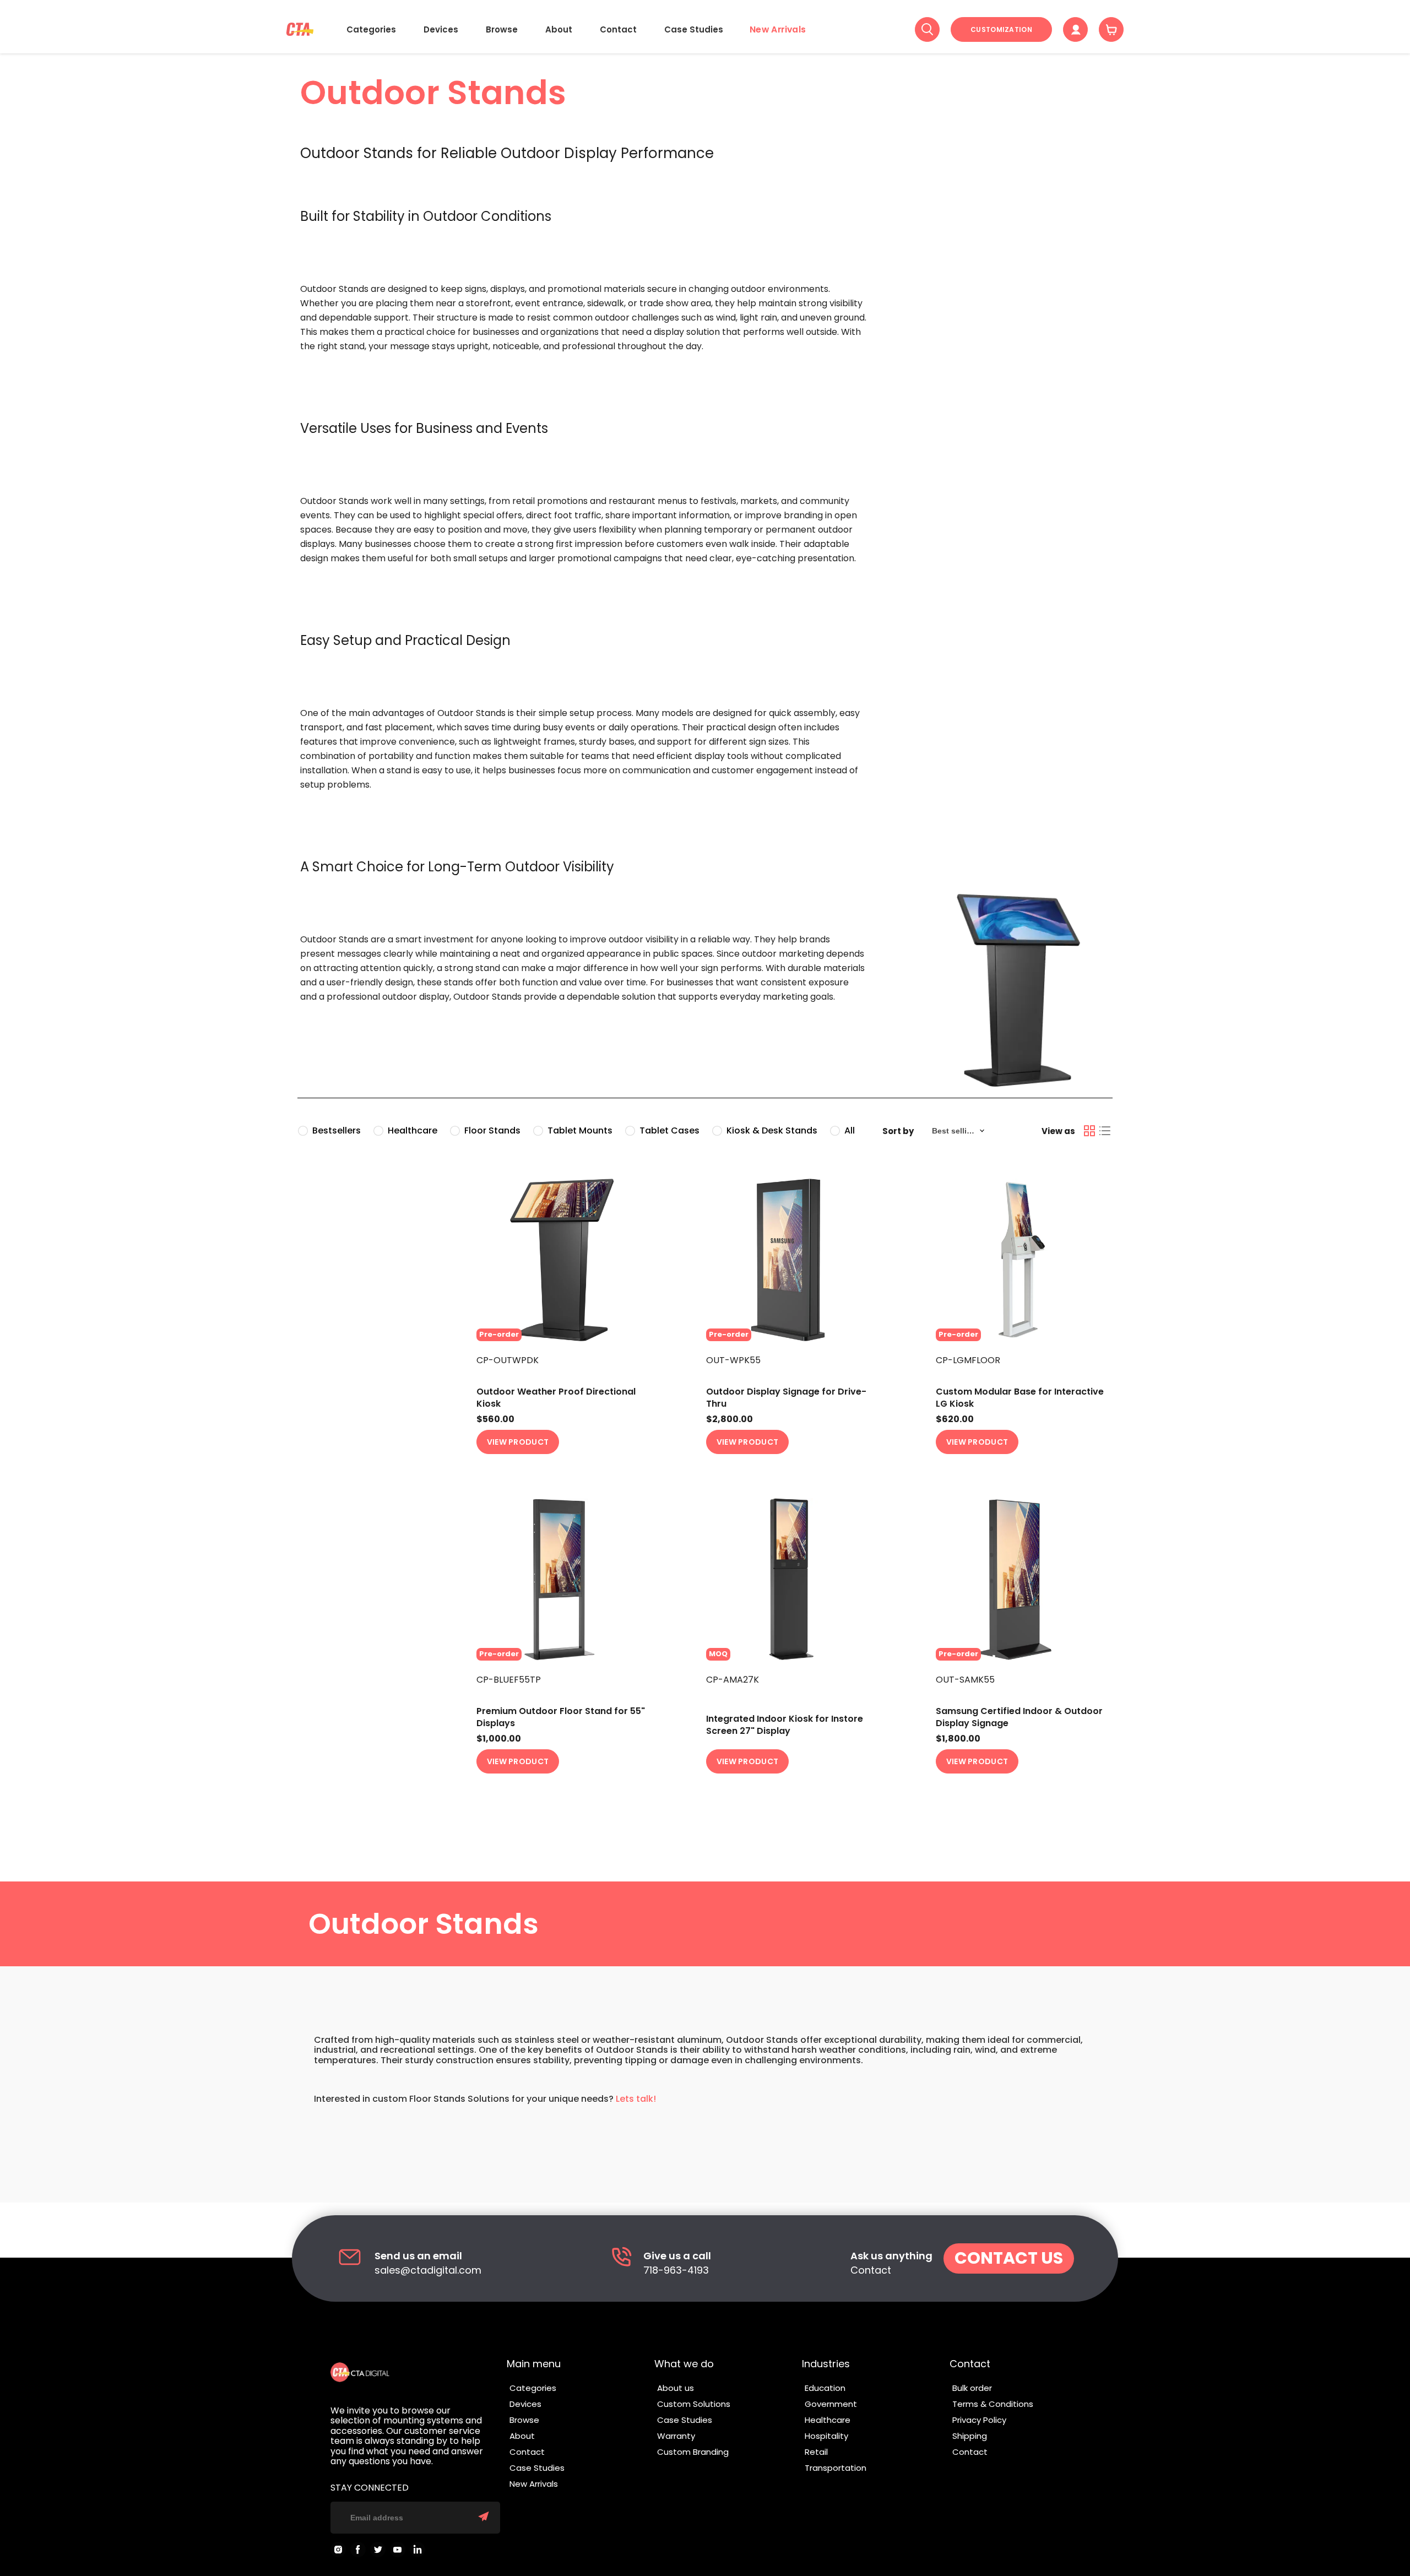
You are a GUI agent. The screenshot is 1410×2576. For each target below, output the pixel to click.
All (850, 1130)
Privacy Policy (979, 2420)
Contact (618, 29)
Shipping (970, 2436)
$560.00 (495, 1419)
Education (825, 2388)
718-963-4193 (676, 2271)
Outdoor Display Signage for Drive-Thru (786, 1398)
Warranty (676, 2436)
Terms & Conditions (993, 2404)
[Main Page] (300, 29)
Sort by (898, 1131)
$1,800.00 (958, 1739)
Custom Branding (693, 2452)
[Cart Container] (1111, 29)
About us (676, 2388)
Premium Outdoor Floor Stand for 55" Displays (561, 1717)
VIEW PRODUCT (518, 1442)
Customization (1001, 29)
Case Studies (694, 29)
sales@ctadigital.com (428, 2271)
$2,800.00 (730, 1419)
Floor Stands (492, 1130)
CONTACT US (1009, 2258)
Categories (371, 29)
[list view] (1105, 1131)
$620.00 (955, 1419)
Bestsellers (337, 1130)
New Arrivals (778, 29)
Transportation (836, 2468)
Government (831, 2404)
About (559, 29)
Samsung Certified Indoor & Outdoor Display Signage (1019, 1717)
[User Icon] (1075, 29)
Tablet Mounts (580, 1130)
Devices (441, 29)
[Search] (927, 29)
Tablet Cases (669, 1130)
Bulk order (972, 2388)
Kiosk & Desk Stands (772, 1130)
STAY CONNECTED (370, 2488)
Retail (816, 2452)
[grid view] (1089, 1131)
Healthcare (413, 1130)
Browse (502, 29)
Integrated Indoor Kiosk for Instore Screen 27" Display (785, 1725)
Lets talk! (636, 2099)
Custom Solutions (694, 2404)
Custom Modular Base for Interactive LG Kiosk (1020, 1398)
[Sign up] (484, 2518)
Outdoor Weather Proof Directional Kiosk (556, 1398)
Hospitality (826, 2436)
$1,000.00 (499, 1739)
